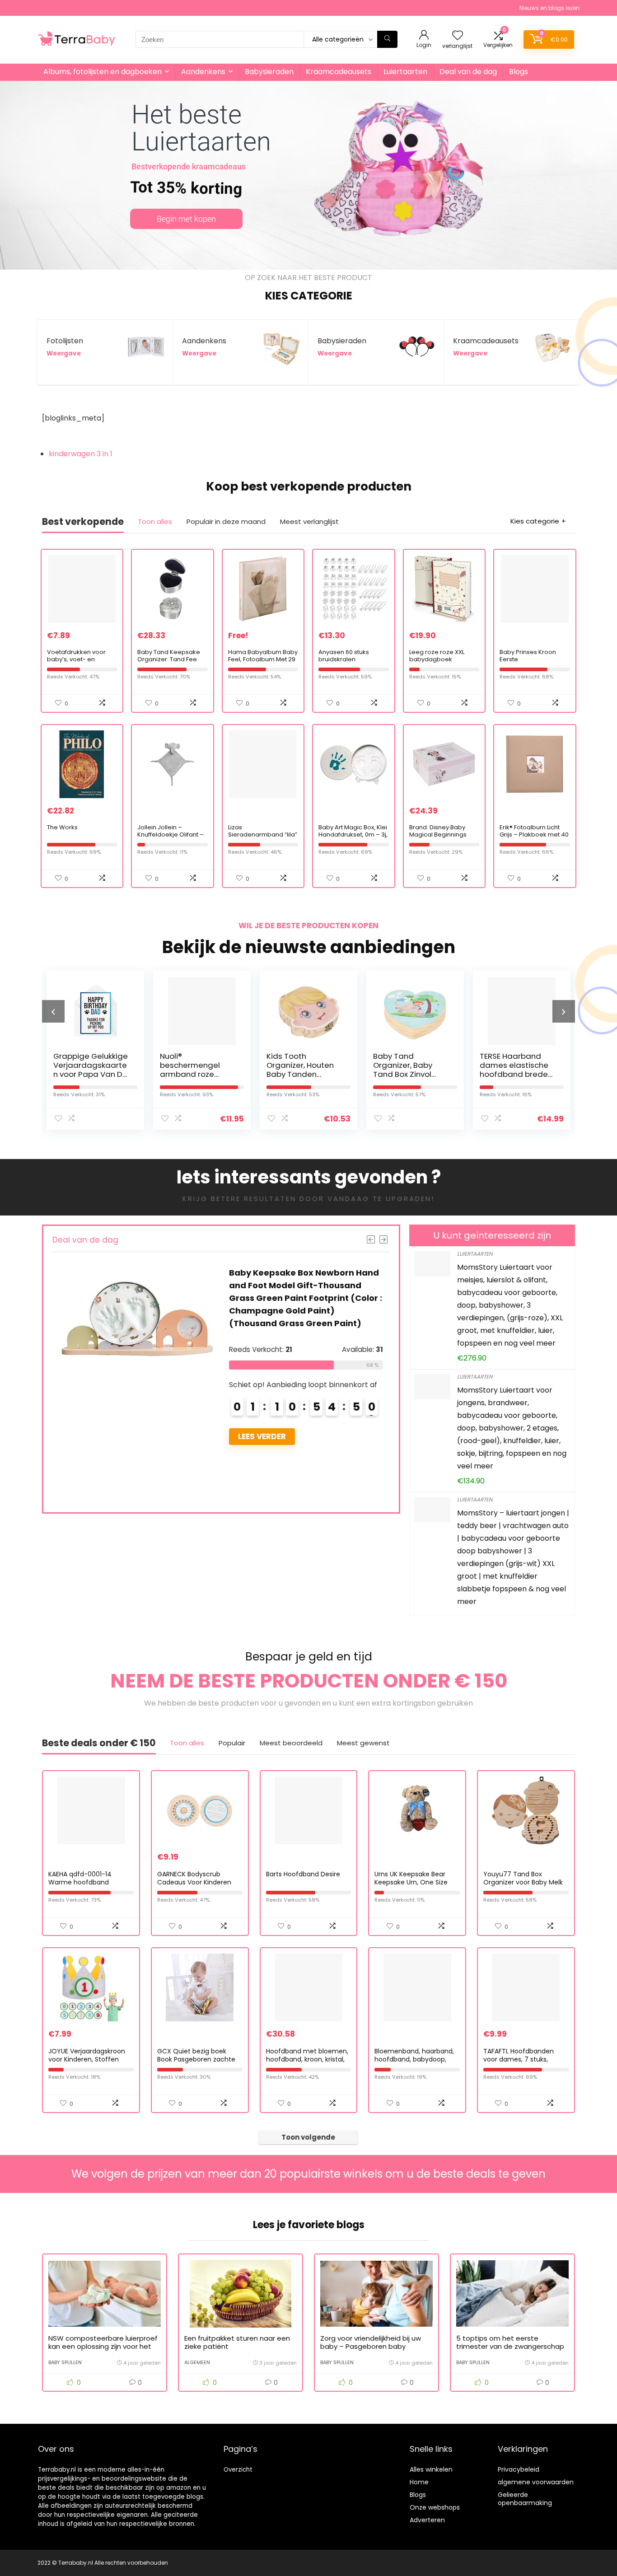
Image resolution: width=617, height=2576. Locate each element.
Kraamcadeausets (339, 72)
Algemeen (197, 2362)
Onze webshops (435, 2507)
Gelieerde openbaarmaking (525, 2499)
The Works (62, 827)
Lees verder (199, 1436)
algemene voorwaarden (536, 2482)
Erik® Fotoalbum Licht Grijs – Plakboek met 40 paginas (534, 835)
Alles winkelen (431, 2469)
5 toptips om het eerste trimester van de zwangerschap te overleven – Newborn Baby (510, 2346)
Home (419, 2482)
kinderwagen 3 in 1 (81, 454)
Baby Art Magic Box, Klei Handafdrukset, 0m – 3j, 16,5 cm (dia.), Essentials (353, 838)
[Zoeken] (387, 39)
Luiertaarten (405, 72)
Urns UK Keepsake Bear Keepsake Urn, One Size (411, 1878)
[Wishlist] (458, 36)
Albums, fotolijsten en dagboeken (103, 72)
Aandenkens (203, 72)
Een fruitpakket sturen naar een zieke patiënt (237, 2342)
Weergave (64, 353)
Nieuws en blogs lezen (549, 8)
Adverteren (427, 2520)
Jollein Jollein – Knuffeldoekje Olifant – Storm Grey (171, 835)
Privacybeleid (519, 2469)
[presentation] (53, 1011)
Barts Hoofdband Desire (303, 1874)
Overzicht (238, 2470)
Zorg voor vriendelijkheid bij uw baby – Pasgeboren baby (371, 2342)
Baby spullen (65, 2362)
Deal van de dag (468, 72)
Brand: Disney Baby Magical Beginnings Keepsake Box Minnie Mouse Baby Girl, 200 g (442, 838)
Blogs (519, 72)
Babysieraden (269, 72)
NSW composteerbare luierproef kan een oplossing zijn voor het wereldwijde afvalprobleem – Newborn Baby (103, 2350)
